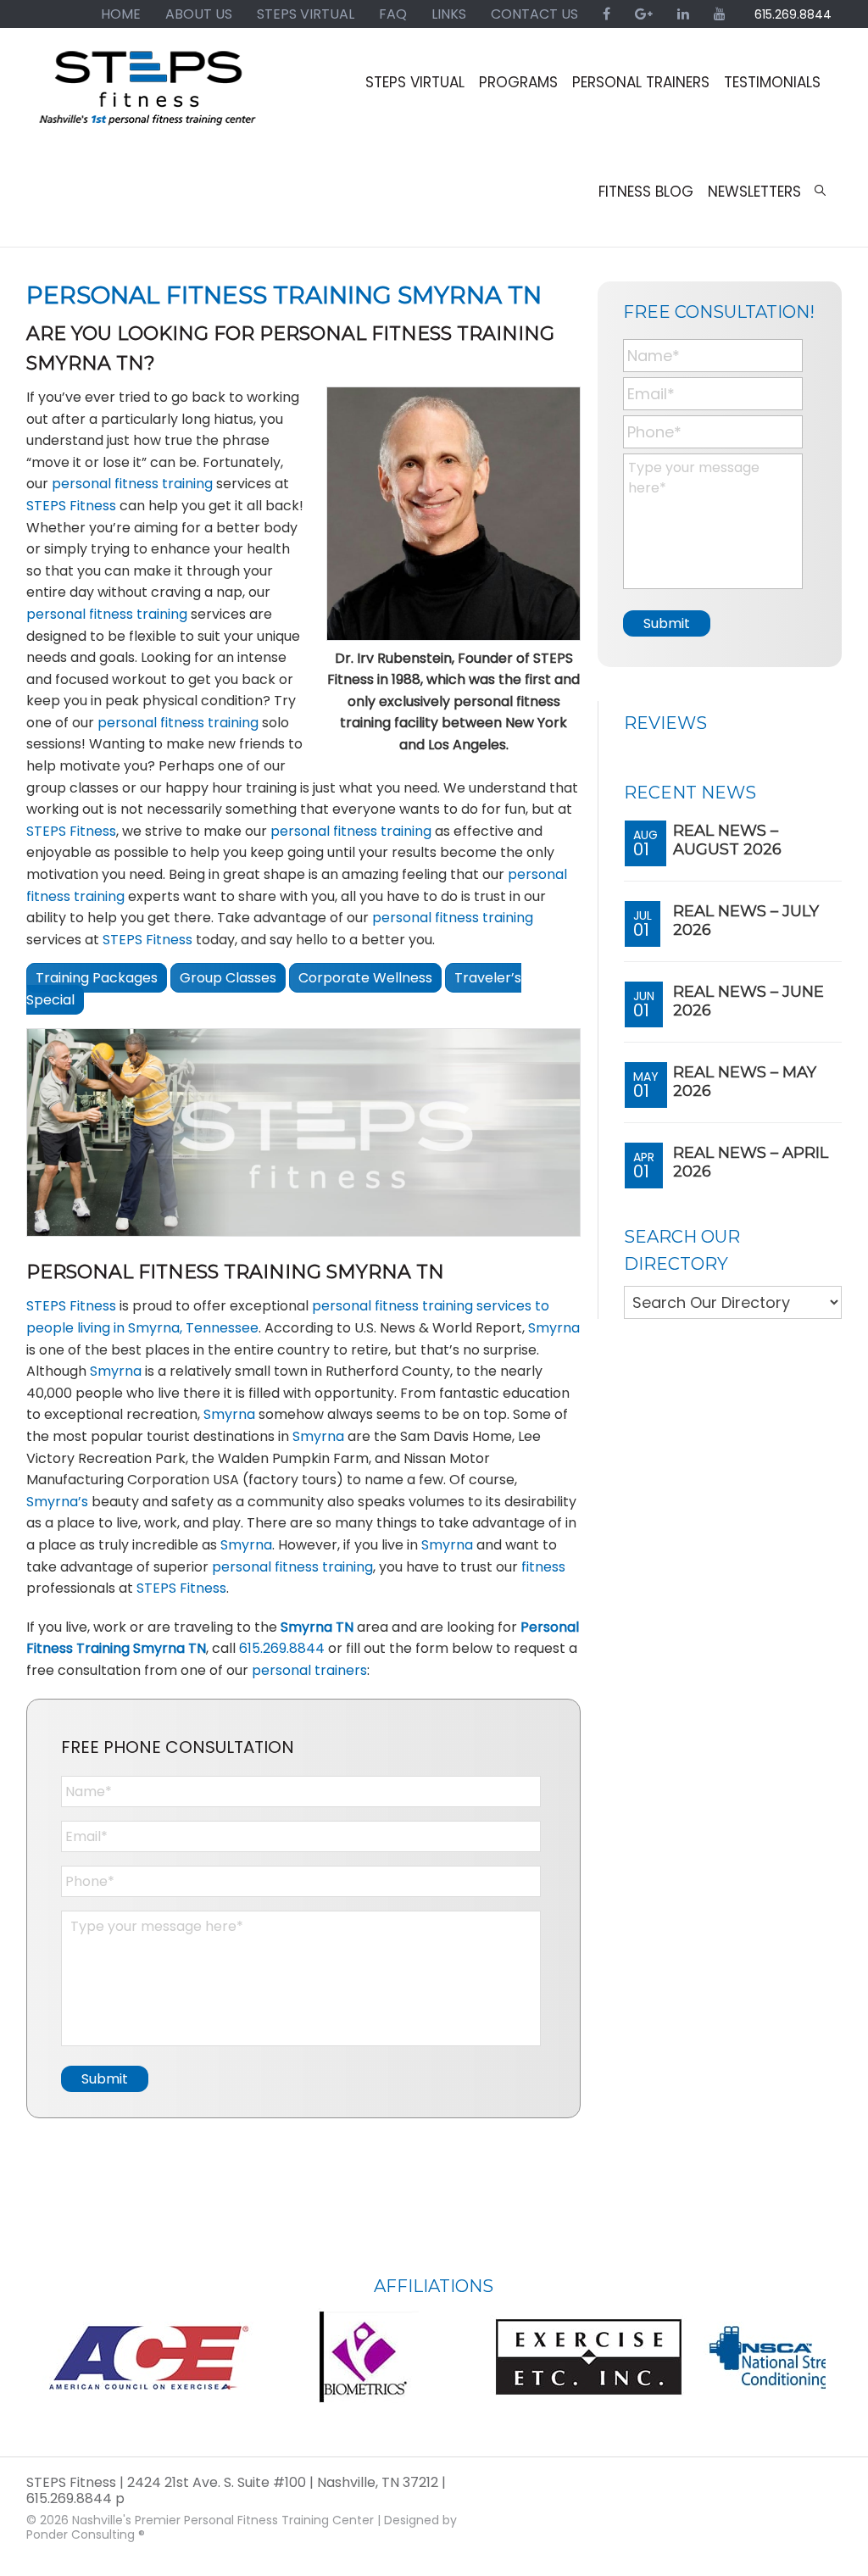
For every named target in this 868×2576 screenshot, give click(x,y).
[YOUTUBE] (720, 14)
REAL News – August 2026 (727, 840)
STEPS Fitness (149, 96)
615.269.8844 (793, 14)
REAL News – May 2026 (745, 1082)
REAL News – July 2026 (746, 921)
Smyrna (554, 1328)
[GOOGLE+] (644, 14)
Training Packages (97, 978)
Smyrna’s (57, 1502)
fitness (543, 1567)
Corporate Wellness (365, 978)
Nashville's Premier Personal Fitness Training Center (223, 2520)
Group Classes (228, 978)
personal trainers (309, 1670)
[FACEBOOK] (606, 14)
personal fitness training (132, 484)
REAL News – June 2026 (748, 1001)
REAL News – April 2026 (751, 1162)
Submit (105, 2079)
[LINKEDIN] (683, 14)
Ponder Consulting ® (86, 2534)
